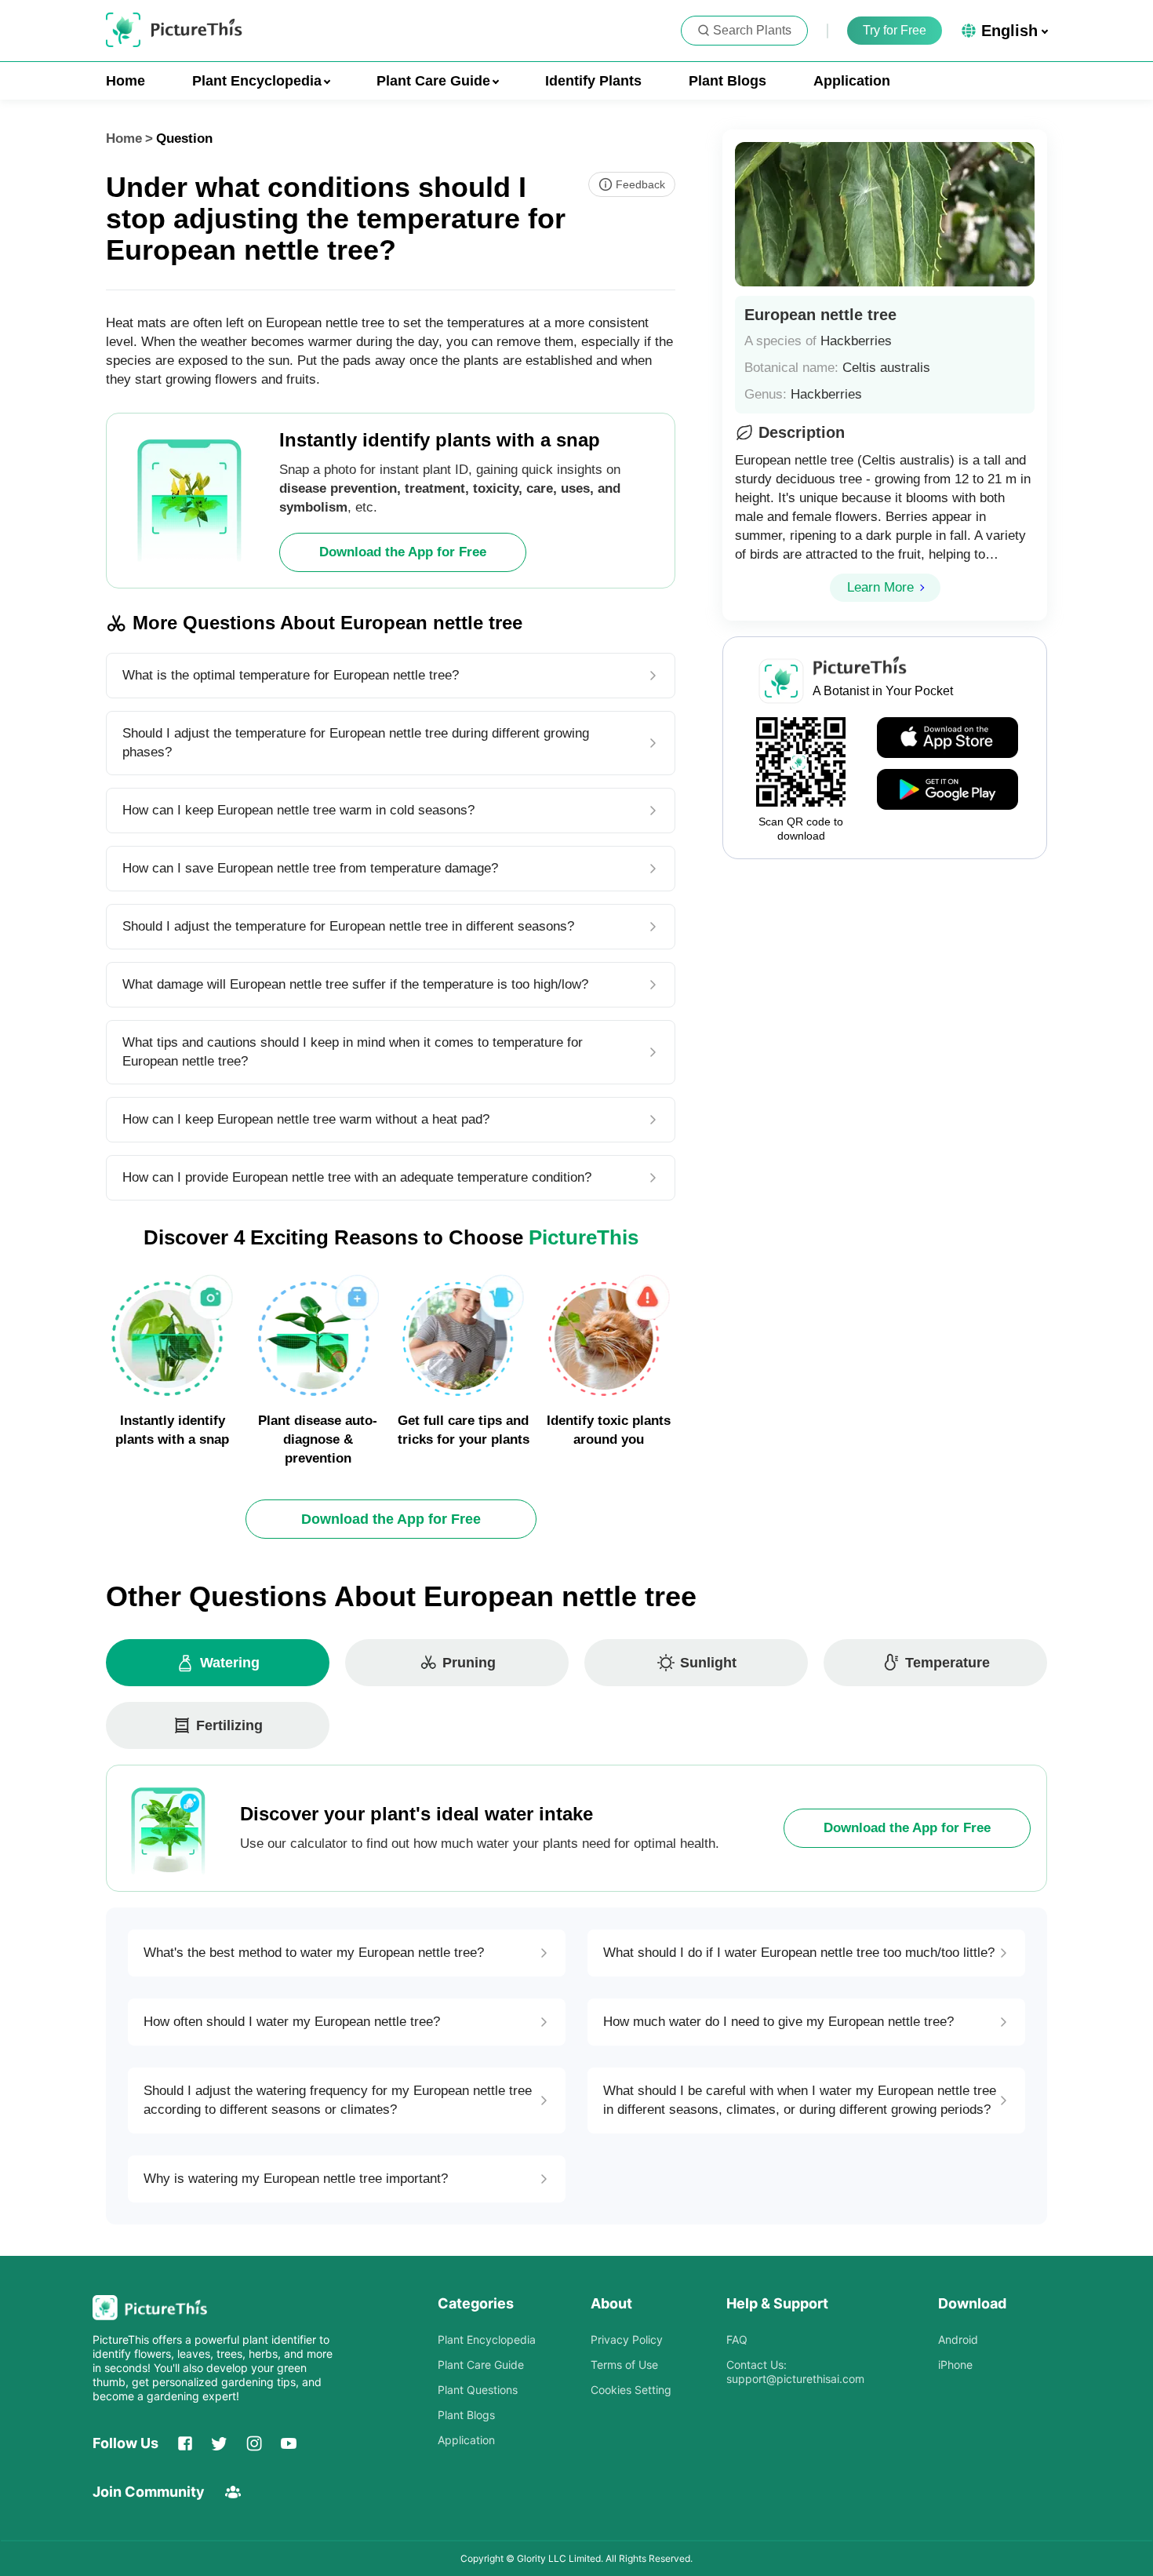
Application (852, 81)
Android (958, 2339)
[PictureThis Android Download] (947, 790)
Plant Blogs (727, 81)
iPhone (955, 2365)
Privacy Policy (627, 2339)
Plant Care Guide (481, 2365)
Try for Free (895, 30)
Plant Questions (478, 2390)
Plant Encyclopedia (487, 2339)
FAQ (737, 2339)
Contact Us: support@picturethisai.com (795, 2372)
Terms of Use (624, 2365)
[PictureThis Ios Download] (947, 738)
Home (125, 81)
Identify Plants (593, 81)
